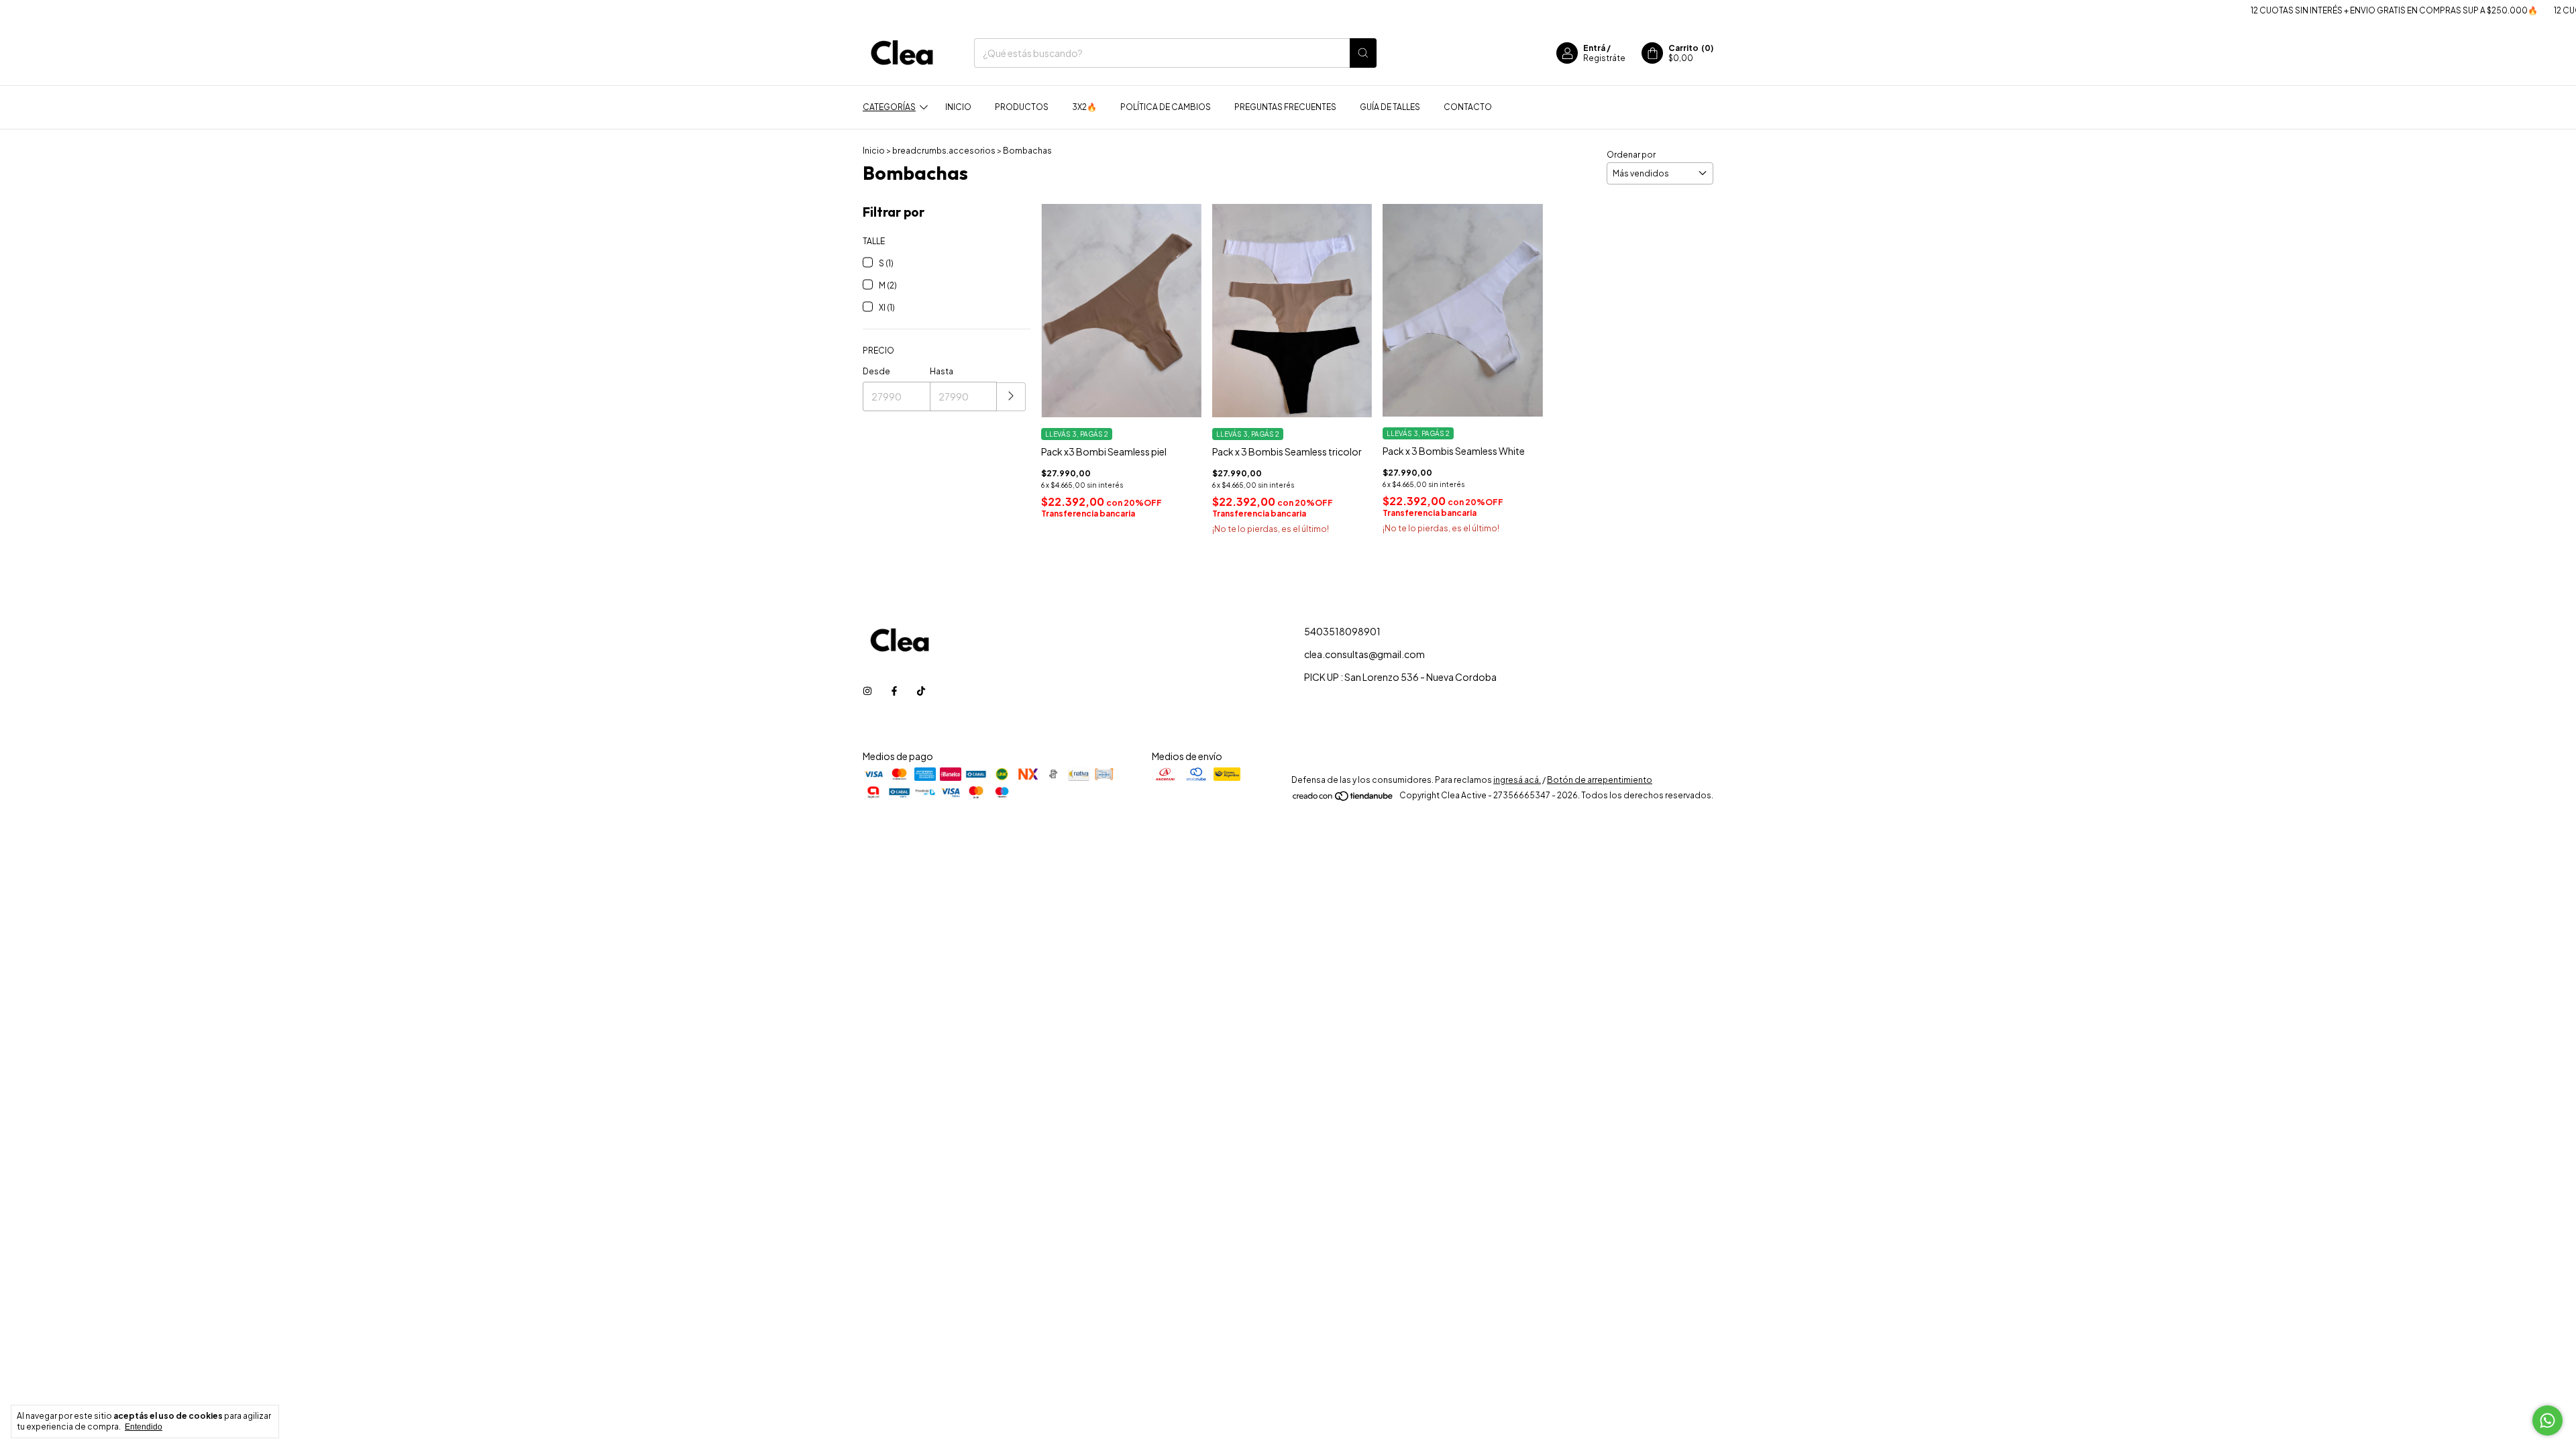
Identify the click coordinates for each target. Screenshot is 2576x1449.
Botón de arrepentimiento (1600, 780)
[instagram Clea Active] (867, 690)
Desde (876, 371)
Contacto (1468, 107)
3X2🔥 (1084, 107)
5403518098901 (1342, 631)
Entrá (1594, 48)
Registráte (1604, 58)
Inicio (958, 107)
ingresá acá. (1517, 780)
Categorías (889, 107)
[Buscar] (1363, 53)
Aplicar (1011, 397)
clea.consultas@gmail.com (1364, 654)
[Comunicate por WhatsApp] (2547, 1420)
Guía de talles (1390, 107)
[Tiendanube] (1343, 799)
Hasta (942, 371)
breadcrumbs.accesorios (944, 151)
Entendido (144, 1427)
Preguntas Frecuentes (1285, 107)
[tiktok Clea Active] (921, 690)
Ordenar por (1631, 155)
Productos (1022, 107)
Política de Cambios (1166, 107)
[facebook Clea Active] (894, 690)
